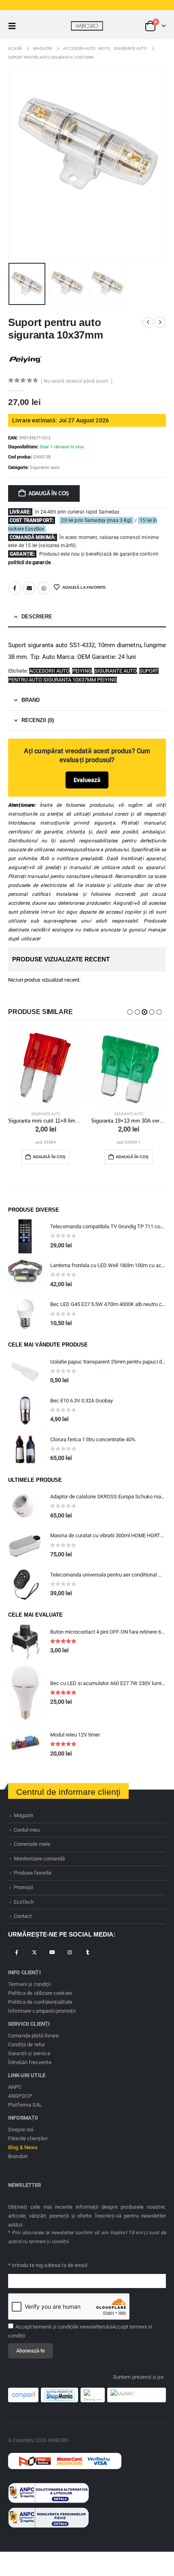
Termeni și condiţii (30, 1984)
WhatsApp (44, 588)
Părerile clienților (28, 2138)
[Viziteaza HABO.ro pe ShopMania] (59, 2395)
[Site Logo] (87, 26)
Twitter (34, 1953)
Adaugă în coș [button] (49, 1157)
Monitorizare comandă (39, 1859)
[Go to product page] (46, 1068)
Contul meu (27, 1830)
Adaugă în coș (49, 493)
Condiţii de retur (27, 2044)
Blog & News (23, 2147)
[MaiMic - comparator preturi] (137, 2395)
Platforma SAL (25, 2105)
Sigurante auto (45, 468)
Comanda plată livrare (33, 2036)
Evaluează (87, 780)
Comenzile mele (32, 1844)
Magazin (23, 1815)
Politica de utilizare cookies (40, 1993)
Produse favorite (33, 1873)
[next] (160, 322)
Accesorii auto (49, 671)
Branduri (18, 2156)
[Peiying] (25, 359)
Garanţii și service (29, 2053)
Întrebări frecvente (30, 2062)
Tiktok (105, 1953)
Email (29, 588)
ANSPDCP (20, 2096)
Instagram (70, 1953)
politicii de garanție (29, 563)
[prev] (148, 322)
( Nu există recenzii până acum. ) (77, 381)
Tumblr (88, 1953)
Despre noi (21, 2130)
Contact (23, 1916)
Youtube (52, 1953)
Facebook (15, 588)
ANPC (15, 2087)
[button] (15, 26)
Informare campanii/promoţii (42, 2011)
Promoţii (23, 1887)
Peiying (82, 671)
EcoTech (24, 1902)
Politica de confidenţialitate (40, 2002)
